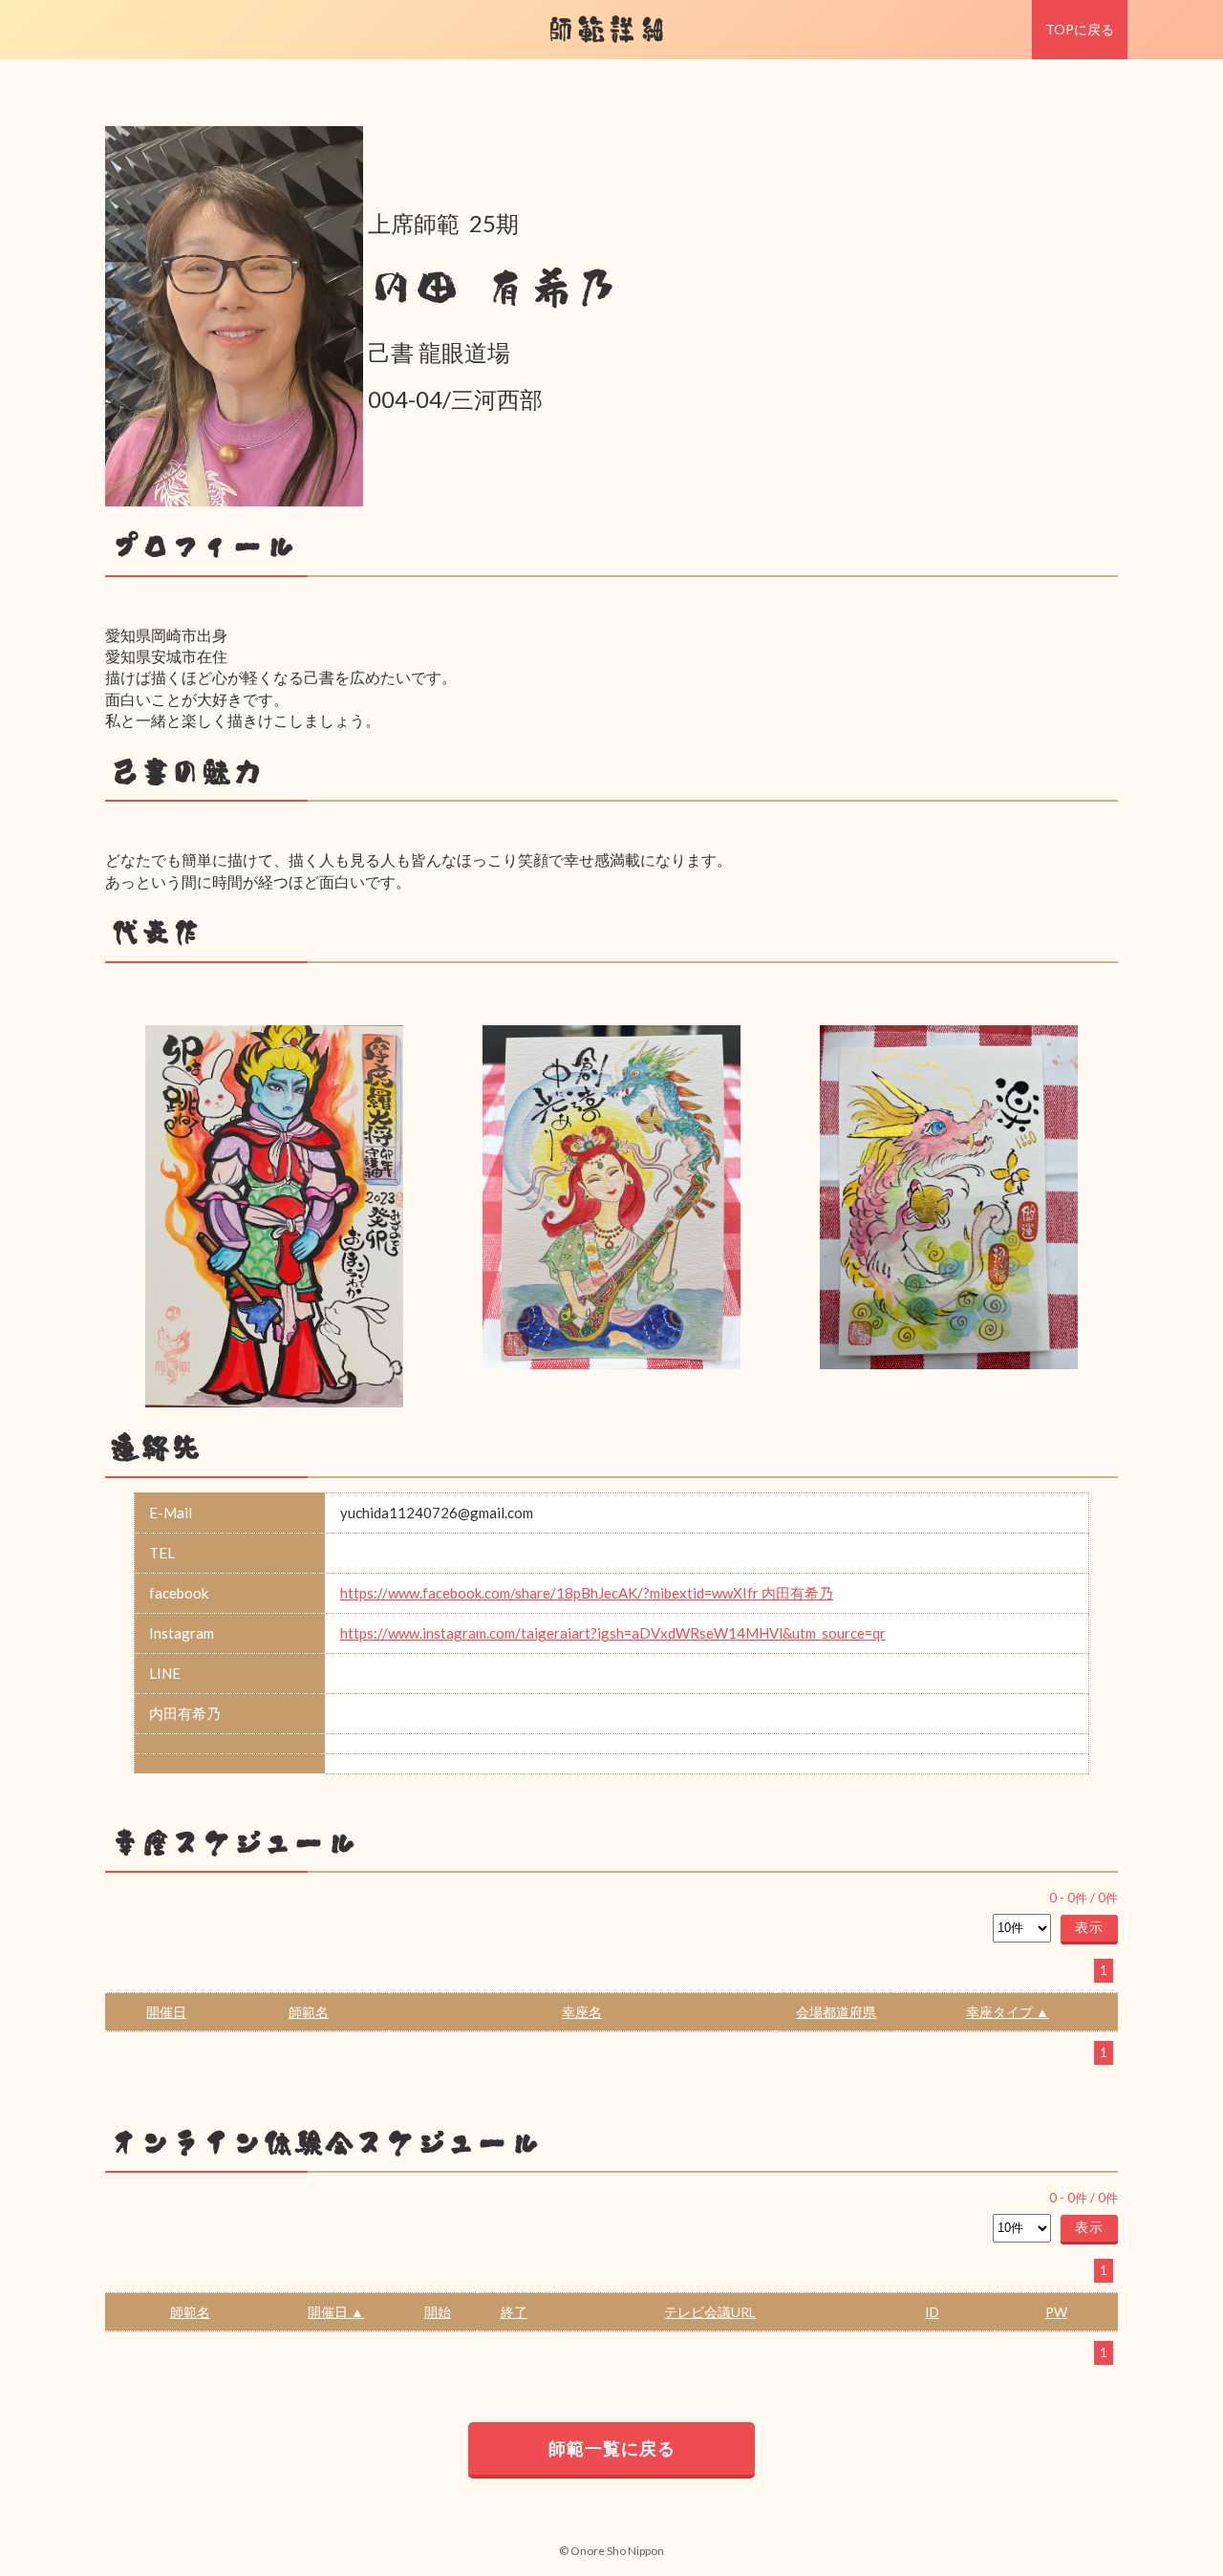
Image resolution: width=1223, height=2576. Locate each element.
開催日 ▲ (336, 2312)
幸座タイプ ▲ (1008, 2012)
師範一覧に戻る (612, 2448)
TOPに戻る (1080, 29)
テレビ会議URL (710, 2312)
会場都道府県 (836, 2012)
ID (932, 2312)
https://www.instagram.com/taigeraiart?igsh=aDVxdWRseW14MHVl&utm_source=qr (613, 1633)
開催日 (166, 2012)
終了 (514, 2312)
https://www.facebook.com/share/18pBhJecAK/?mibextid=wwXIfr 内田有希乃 (587, 1593)
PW (1056, 2312)
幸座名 (582, 2012)
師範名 (309, 2012)
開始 (438, 2312)
